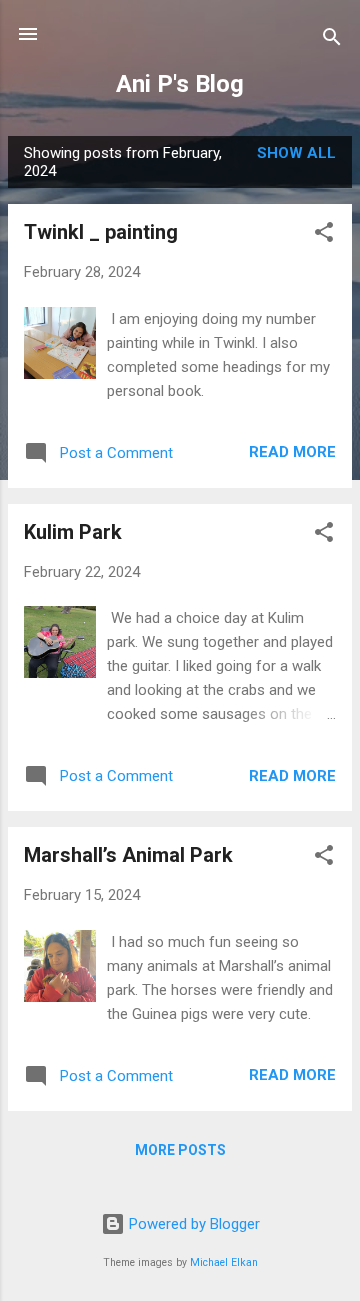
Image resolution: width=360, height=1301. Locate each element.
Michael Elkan (224, 1262)
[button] (324, 235)
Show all (296, 153)
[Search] (332, 40)
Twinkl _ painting (101, 232)
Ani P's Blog (180, 84)
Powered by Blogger (192, 1224)
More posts (180, 1150)
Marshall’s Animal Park (128, 855)
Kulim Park (73, 532)
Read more (292, 452)
